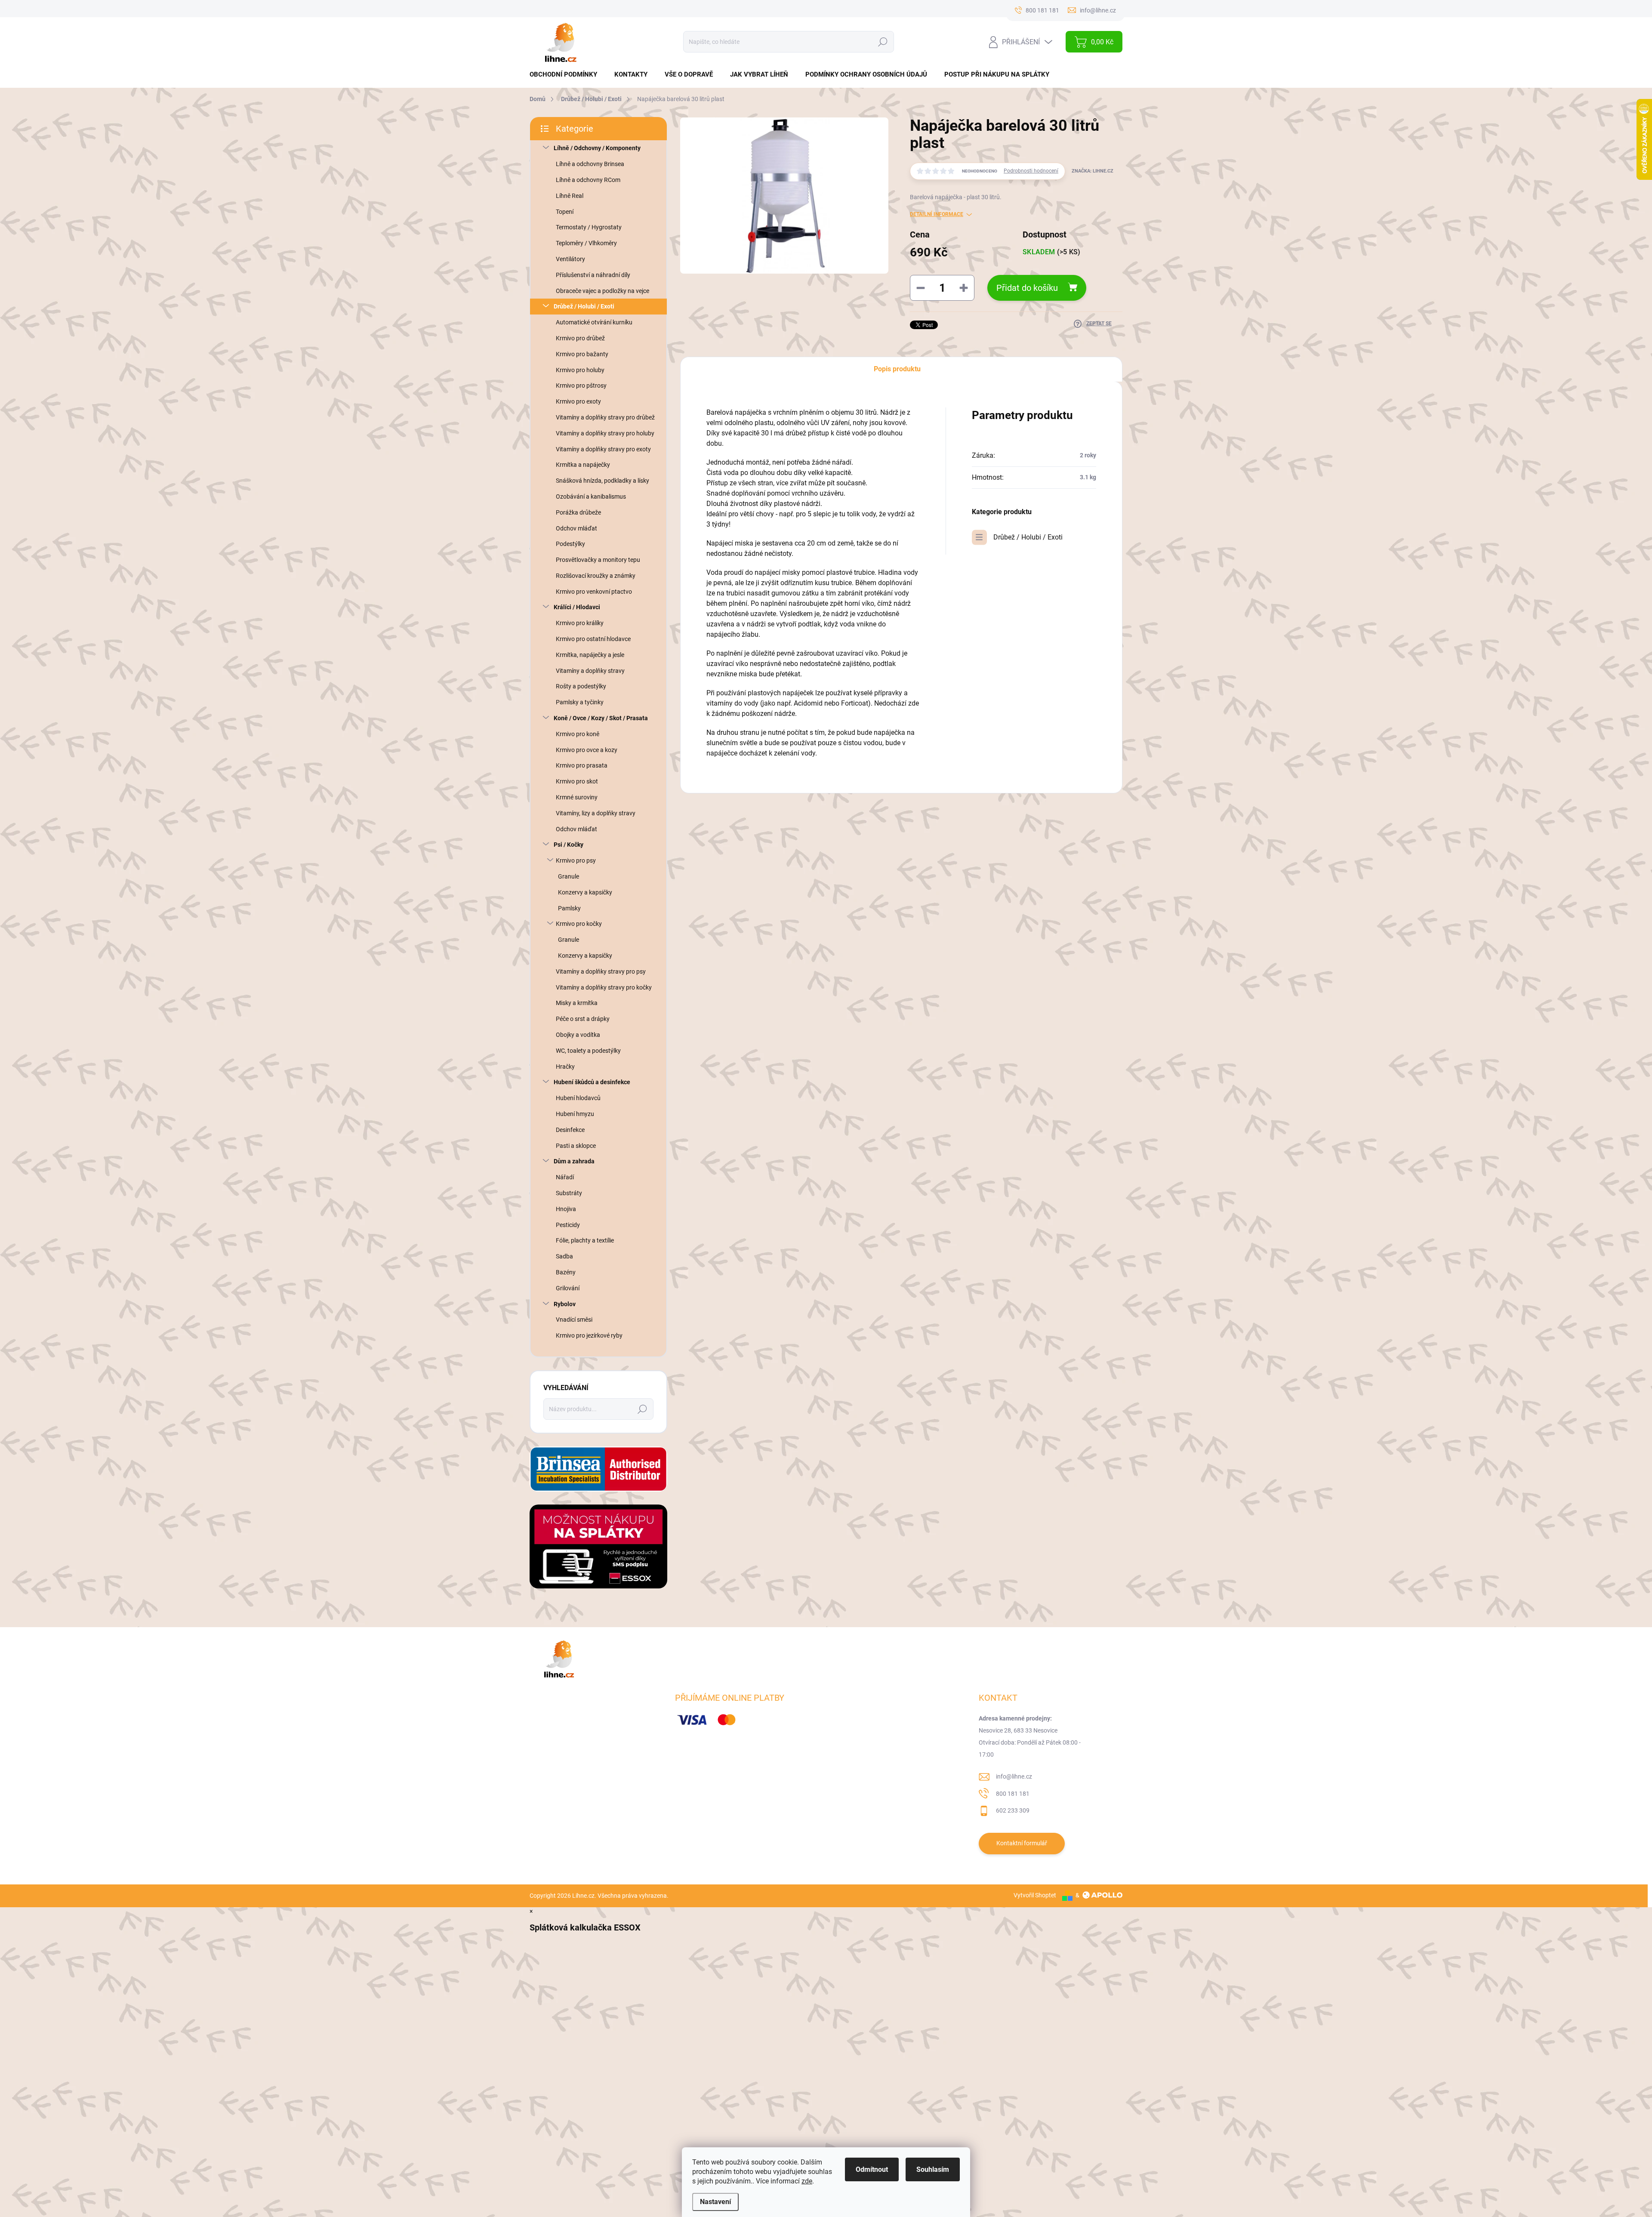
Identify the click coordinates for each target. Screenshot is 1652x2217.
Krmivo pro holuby (580, 370)
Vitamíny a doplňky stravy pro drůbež (605, 417)
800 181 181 (1013, 1794)
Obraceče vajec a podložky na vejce (603, 291)
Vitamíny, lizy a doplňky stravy (596, 813)
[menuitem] (567, 75)
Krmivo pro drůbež (580, 338)
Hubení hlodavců (578, 1098)
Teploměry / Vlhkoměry (586, 243)
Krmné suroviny (577, 797)
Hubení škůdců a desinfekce (592, 1082)
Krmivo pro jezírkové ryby (589, 1335)
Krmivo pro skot (577, 781)
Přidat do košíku (1027, 288)
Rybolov (565, 1304)
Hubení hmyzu (575, 1114)
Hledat (883, 42)
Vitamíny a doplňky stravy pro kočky (604, 987)
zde (807, 2181)
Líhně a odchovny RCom (588, 180)
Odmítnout (872, 2169)
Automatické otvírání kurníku (594, 322)
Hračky (565, 1067)
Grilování (568, 1288)
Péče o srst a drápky (583, 1019)
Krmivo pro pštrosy (581, 385)
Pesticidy (568, 1225)
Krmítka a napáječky (583, 465)
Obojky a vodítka (578, 1035)
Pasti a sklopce (576, 1146)
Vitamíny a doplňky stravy (590, 671)
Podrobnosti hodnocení (1031, 171)
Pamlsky (569, 908)
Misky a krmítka (577, 1003)
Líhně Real (570, 196)
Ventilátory (570, 259)
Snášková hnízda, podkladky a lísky (603, 481)
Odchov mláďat (576, 528)
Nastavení (715, 2202)
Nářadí (565, 1177)
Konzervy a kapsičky (585, 892)
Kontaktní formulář (1022, 1843)
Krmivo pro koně (578, 734)
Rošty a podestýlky (581, 686)
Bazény (566, 1272)
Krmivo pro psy (576, 860)
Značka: (1093, 171)
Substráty (569, 1193)
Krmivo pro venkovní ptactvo (594, 592)
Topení (565, 212)
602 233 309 (1013, 1810)
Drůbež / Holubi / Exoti (584, 306)
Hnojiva (566, 1209)
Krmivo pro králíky (580, 623)
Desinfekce (570, 1130)
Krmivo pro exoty (578, 401)
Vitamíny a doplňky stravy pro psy (601, 971)
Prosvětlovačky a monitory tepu (598, 560)
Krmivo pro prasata (582, 765)
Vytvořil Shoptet (1035, 1895)
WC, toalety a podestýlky (588, 1051)
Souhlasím (933, 2169)
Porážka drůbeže (578, 512)
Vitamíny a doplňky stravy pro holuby (605, 433)
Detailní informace (937, 214)
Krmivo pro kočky (579, 924)
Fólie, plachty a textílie (585, 1240)
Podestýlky (570, 544)
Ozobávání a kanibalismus (591, 496)
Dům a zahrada (574, 1161)
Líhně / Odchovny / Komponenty (597, 148)
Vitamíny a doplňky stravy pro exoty (603, 449)
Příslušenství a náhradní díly (593, 275)
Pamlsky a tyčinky (580, 702)
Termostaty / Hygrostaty (589, 227)
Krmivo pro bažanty (582, 354)
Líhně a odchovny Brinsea (590, 164)
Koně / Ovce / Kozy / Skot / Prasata (601, 718)
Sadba (564, 1256)
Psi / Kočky (569, 845)
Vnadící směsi (574, 1320)
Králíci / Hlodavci (577, 607)
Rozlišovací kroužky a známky (596, 576)
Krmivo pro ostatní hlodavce (593, 639)
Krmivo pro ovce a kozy (587, 750)
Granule (569, 876)
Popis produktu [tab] (897, 369)
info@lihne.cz (1014, 1776)
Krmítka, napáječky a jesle (590, 655)
